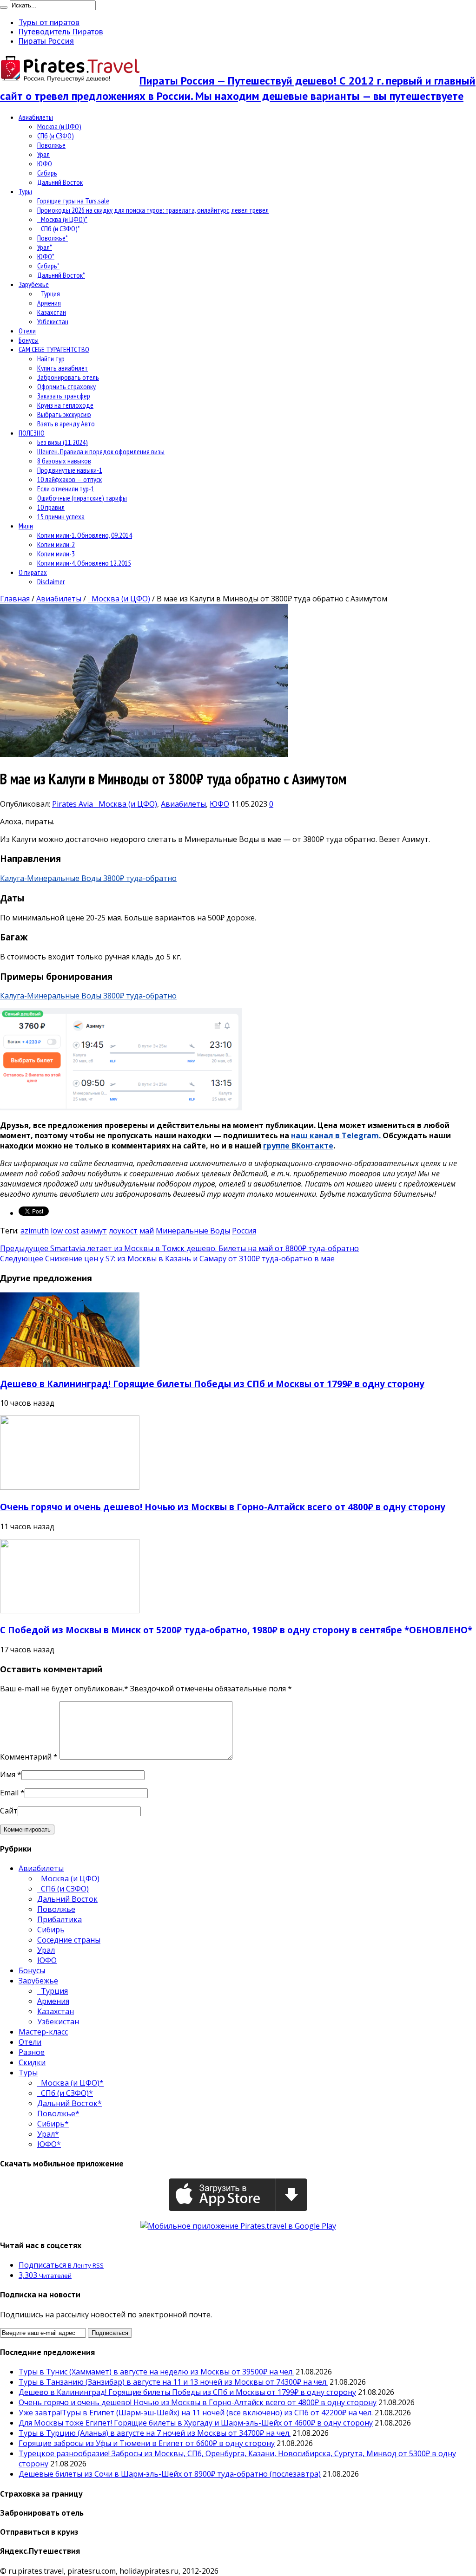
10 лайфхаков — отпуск (69, 479)
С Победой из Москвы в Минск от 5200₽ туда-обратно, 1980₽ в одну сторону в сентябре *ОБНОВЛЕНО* (236, 1630)
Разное (32, 2052)
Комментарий (29, 1757)
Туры (25, 191)
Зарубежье (34, 284)
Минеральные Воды (193, 1231)
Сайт (9, 1811)
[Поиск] (4, 7)
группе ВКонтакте (298, 1146)
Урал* (45, 247)
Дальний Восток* (61, 275)
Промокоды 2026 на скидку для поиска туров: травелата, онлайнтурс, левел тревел (153, 210)
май (147, 1231)
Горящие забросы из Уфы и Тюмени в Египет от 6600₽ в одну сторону (147, 2443)
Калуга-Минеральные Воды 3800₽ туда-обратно (88, 878)
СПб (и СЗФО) (56, 136)
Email (9, 1793)
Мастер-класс (43, 2032)
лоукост (123, 1231)
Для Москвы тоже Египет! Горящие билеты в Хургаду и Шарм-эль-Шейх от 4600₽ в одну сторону (196, 2423)
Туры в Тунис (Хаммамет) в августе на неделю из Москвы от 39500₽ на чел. (156, 2372)
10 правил (51, 507)
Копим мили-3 (56, 554)
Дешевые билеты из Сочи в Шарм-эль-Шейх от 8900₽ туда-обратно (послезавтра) (170, 2474)
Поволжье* (53, 238)
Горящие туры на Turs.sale (73, 201)
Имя (8, 1774)
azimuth (35, 1231)
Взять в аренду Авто (66, 424)
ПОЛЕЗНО (32, 433)
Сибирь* (48, 266)
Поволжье (51, 145)
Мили (26, 526)
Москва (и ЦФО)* (62, 219)
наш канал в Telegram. (337, 1135)
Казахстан (52, 312)
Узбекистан (53, 321)
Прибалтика (59, 1919)
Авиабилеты (36, 117)
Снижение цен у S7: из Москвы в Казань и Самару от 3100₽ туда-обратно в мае (167, 1259)
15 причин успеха (61, 516)
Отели (27, 331)
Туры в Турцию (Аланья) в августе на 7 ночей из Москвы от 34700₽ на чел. (155, 2433)
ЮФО (45, 163)
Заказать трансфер (64, 396)
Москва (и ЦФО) (59, 126)
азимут (94, 1231)
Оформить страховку (66, 386)
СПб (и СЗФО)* (59, 228)
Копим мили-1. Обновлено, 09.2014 (85, 535)
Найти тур (51, 359)
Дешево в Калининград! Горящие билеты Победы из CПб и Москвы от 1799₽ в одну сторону (212, 1384)
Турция (49, 293)
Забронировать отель (68, 377)
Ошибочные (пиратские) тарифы (82, 498)
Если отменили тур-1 (66, 489)
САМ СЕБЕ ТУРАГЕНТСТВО (54, 349)
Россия (244, 1231)
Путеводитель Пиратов (61, 32)
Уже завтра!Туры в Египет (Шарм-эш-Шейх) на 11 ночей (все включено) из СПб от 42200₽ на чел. (196, 2413)
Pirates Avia (73, 804)
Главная (15, 599)
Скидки (32, 2062)
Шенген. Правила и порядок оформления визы (101, 451)
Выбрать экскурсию (64, 414)
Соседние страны (69, 1940)
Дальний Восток (60, 182)
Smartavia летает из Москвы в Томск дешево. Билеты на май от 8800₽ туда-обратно (179, 1248)
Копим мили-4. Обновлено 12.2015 (84, 563)
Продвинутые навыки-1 (70, 470)
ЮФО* (46, 256)
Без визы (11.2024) (63, 442)
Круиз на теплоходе (65, 405)
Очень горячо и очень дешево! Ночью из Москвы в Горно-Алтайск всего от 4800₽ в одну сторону (223, 1507)
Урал (43, 154)
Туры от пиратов (49, 22)
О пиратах (33, 572)
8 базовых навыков (64, 461)
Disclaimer (51, 581)
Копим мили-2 (56, 544)
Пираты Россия (46, 41)
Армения (49, 303)
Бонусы (29, 340)
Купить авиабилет (63, 368)
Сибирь (47, 173)
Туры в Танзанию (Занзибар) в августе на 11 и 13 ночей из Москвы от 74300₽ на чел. (173, 2382)
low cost (65, 1231)
